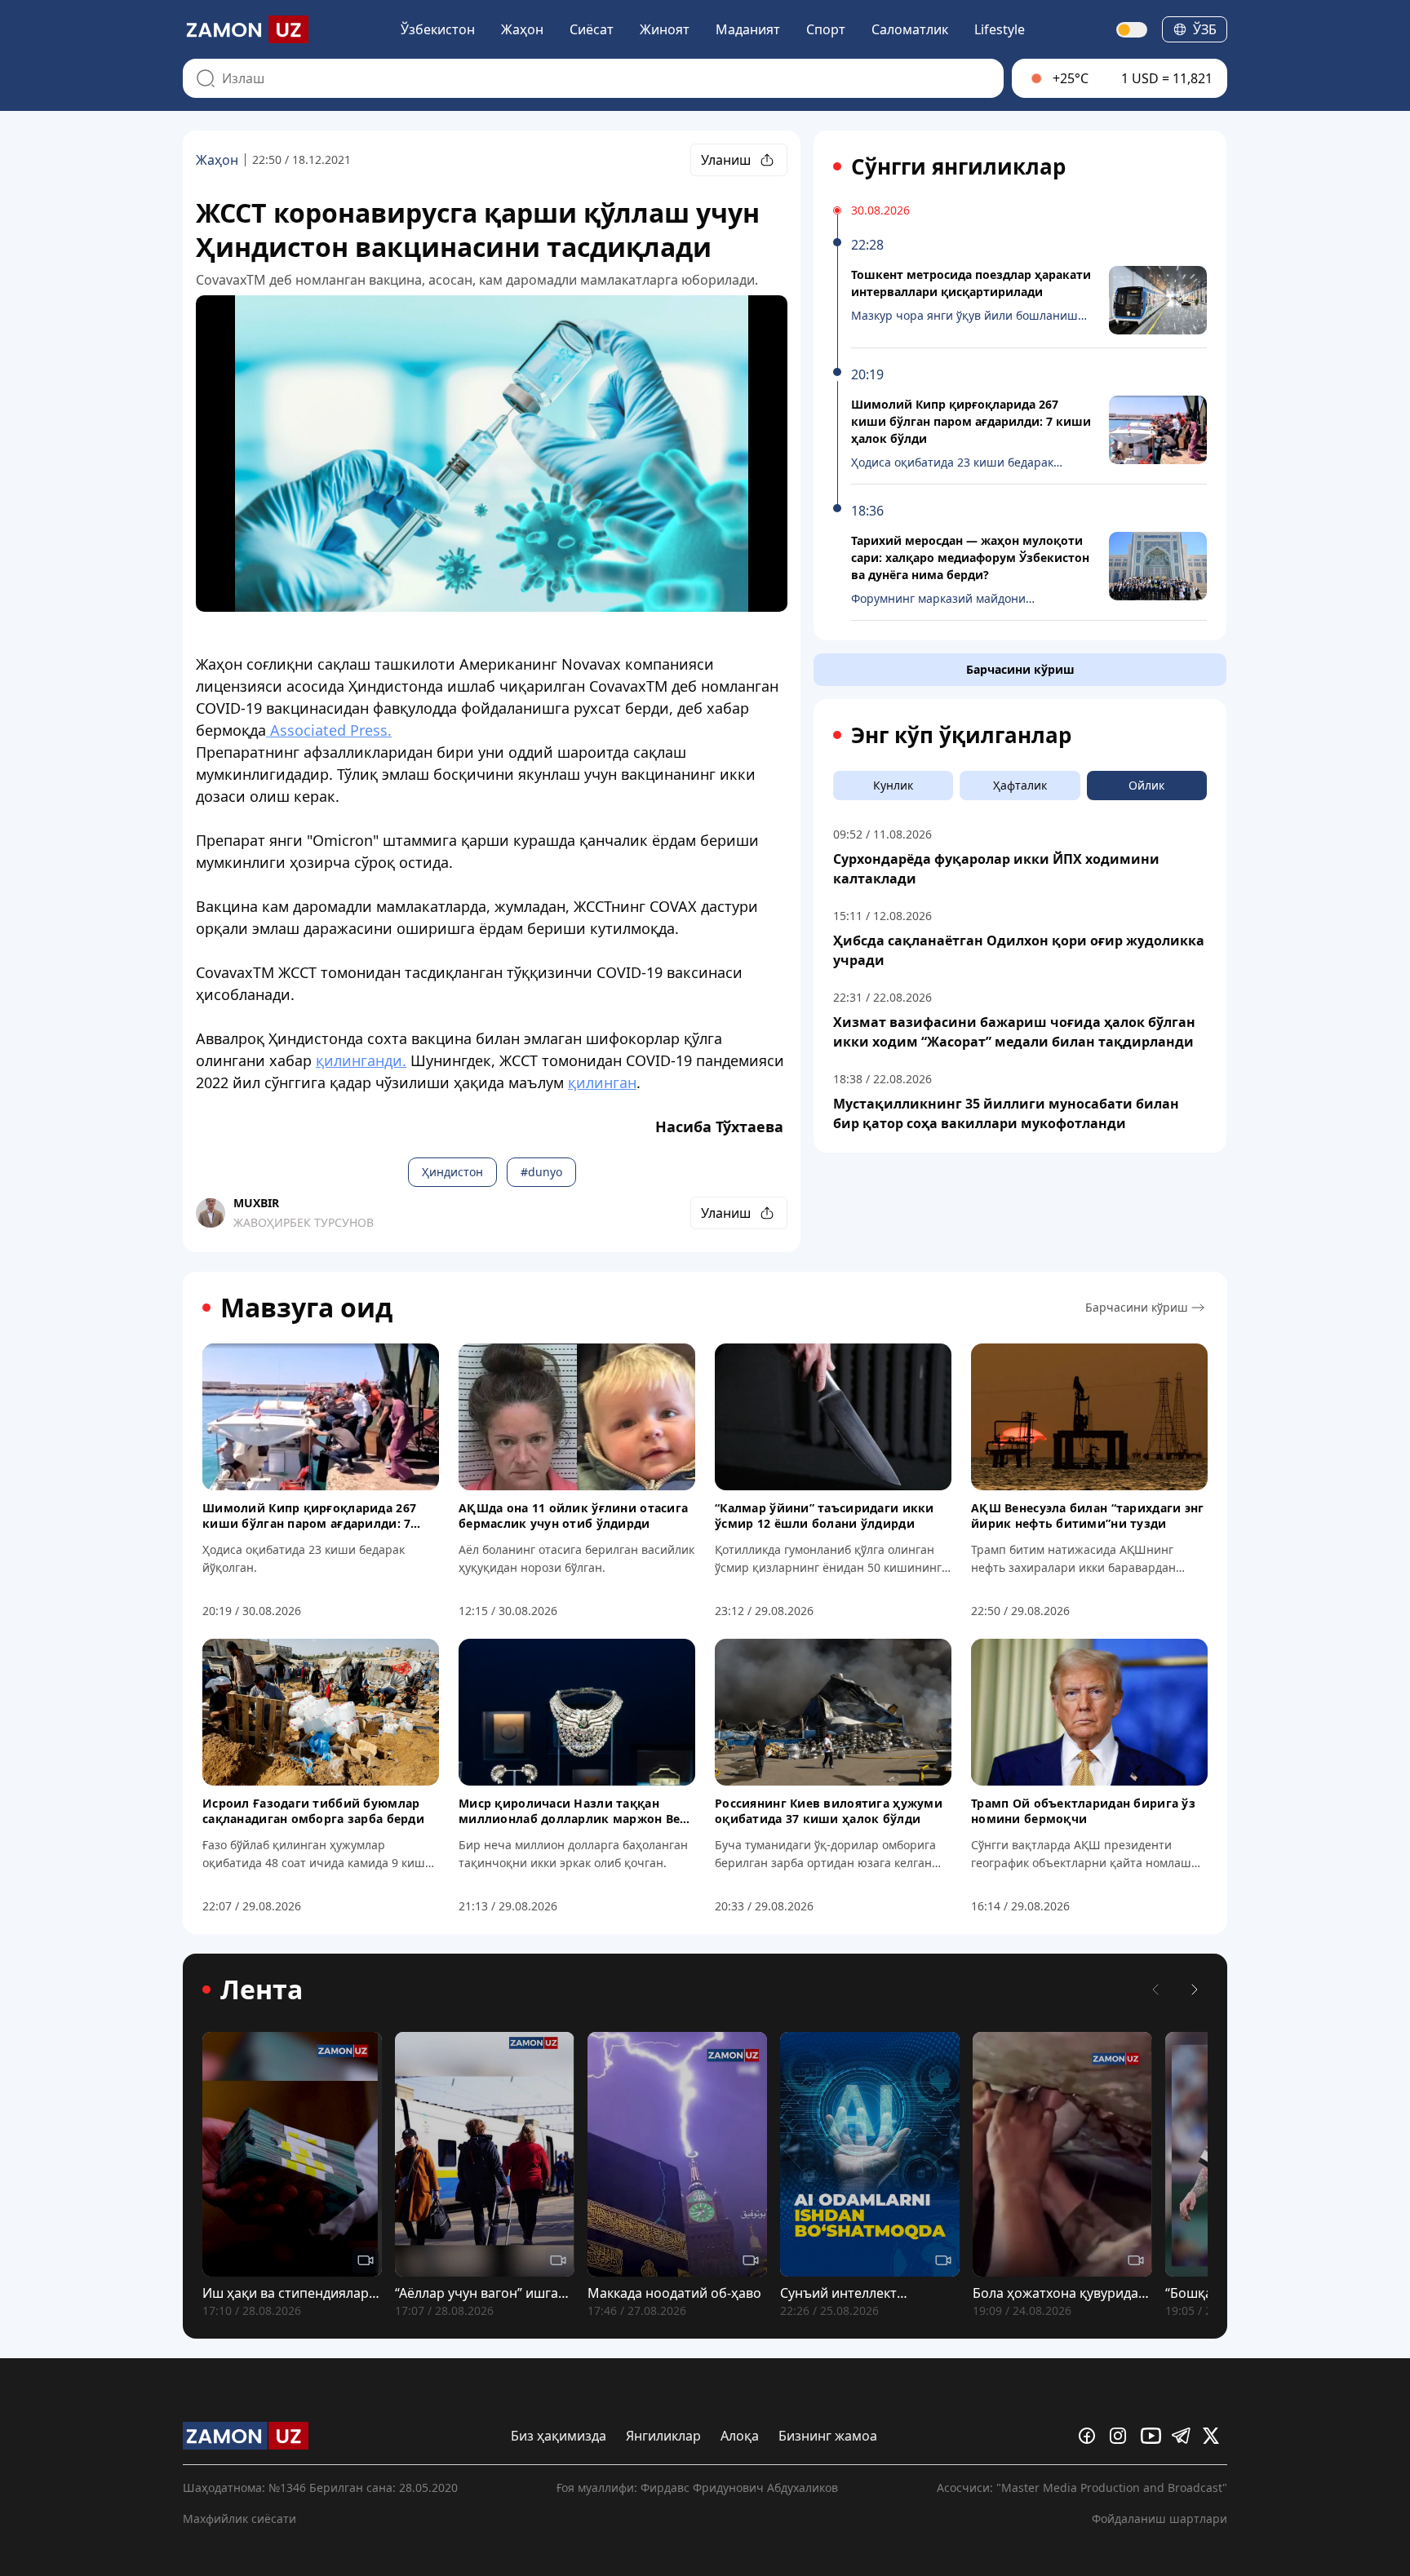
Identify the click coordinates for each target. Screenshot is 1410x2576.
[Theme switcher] (1133, 30)
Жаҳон (522, 29)
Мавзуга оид (306, 1308)
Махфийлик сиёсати (239, 2518)
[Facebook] (1091, 2436)
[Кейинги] (1195, 1990)
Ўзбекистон (438, 29)
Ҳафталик (1020, 785)
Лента (262, 1990)
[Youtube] (1153, 2436)
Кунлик (893, 785)
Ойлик (1146, 785)
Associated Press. (329, 730)
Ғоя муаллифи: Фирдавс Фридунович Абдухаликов (697, 2487)
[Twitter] (1215, 2436)
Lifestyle (1000, 29)
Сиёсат (592, 29)
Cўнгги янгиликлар (958, 166)
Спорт (826, 29)
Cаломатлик (910, 29)
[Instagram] (1122, 2436)
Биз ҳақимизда (559, 2436)
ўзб (1205, 29)
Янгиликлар (663, 2436)
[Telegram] (1184, 2436)
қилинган (602, 1082)
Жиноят (665, 29)
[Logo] (246, 29)
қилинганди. (361, 1060)
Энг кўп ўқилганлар (961, 735)
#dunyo (541, 1172)
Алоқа (740, 2436)
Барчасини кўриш (1020, 669)
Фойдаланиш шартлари (1159, 2518)
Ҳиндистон (452, 1172)
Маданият (748, 29)
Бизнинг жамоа (828, 2436)
